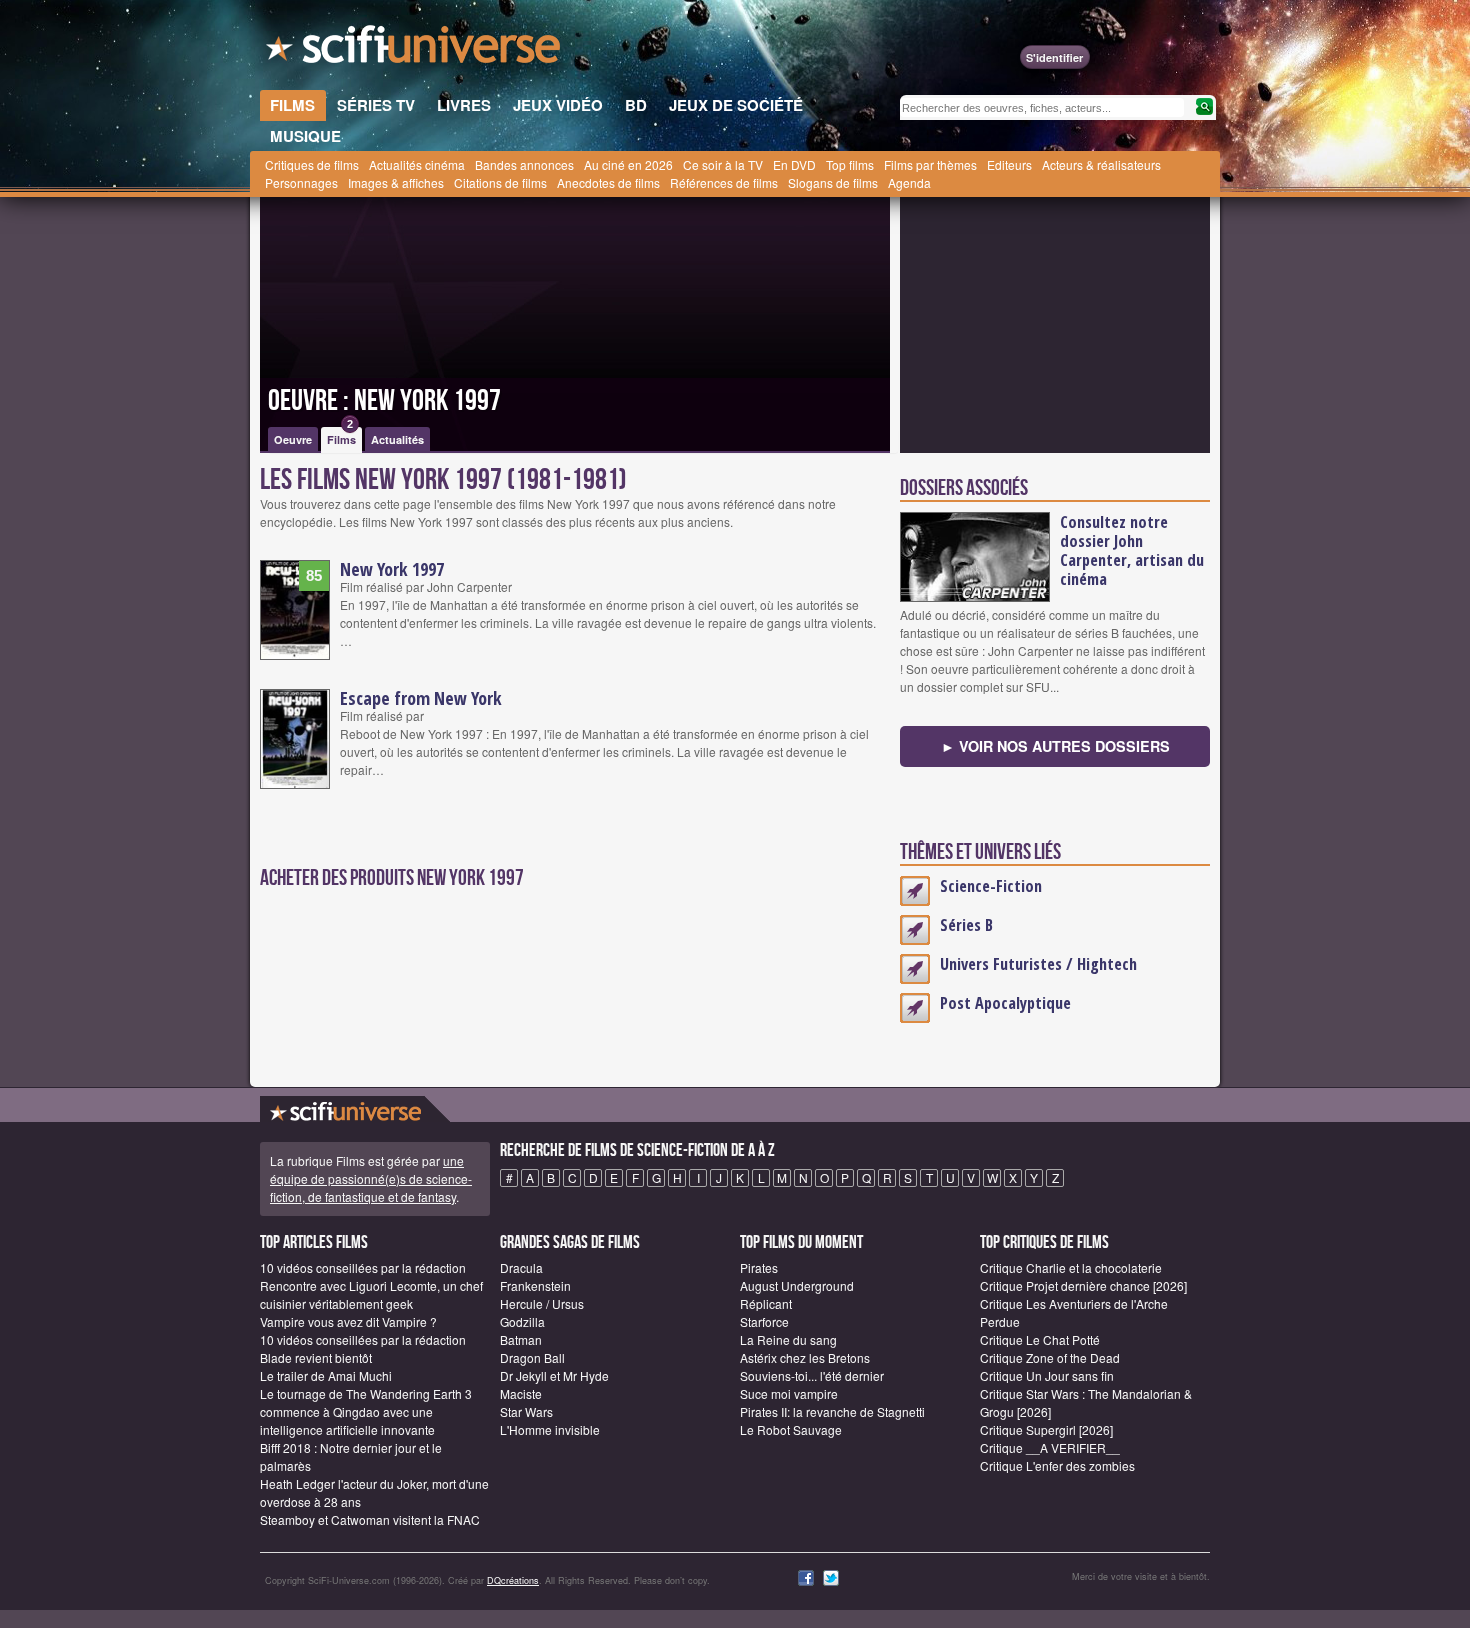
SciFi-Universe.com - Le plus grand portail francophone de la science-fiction (415, 50)
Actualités (397, 439)
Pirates (759, 1267)
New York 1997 (392, 569)
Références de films (724, 182)
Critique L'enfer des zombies (1057, 1465)
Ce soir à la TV (723, 164)
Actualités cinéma (417, 164)
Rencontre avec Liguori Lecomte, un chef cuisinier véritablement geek (371, 1294)
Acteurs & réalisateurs (1101, 164)
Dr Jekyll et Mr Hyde (554, 1375)
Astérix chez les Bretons (805, 1357)
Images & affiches (396, 182)
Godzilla (522, 1321)
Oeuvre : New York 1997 (384, 401)
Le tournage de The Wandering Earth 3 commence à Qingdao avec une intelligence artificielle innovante (366, 1411)
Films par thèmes (930, 164)
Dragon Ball (532, 1357)
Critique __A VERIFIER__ (1050, 1447)
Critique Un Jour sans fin (1047, 1375)
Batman (521, 1339)
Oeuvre (293, 439)
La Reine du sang (788, 1339)
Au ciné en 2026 (628, 164)
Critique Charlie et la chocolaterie (1071, 1267)
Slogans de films (833, 182)
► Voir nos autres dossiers (1055, 746)
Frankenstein (535, 1285)
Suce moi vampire (789, 1393)
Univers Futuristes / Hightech (1038, 964)
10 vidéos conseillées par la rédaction (363, 1267)
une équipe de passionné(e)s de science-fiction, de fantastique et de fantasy (371, 1178)
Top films (850, 164)
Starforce (764, 1321)
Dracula (521, 1267)
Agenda (909, 182)
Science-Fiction (991, 886)
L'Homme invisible (550, 1429)
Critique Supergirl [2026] (1046, 1429)
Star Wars (526, 1411)
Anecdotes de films (608, 182)
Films (341, 437)
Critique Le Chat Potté (1040, 1339)
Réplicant (766, 1303)
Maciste (521, 1393)
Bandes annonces (524, 164)
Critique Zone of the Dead (1050, 1357)
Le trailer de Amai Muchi (326, 1375)
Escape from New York (421, 698)
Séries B (966, 925)
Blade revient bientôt (316, 1357)
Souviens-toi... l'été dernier (812, 1375)
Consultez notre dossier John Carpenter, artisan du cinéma (1132, 550)
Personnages (301, 182)
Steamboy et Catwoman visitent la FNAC (370, 1519)
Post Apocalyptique (1005, 1003)
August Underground (797, 1285)
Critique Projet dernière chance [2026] (1083, 1285)
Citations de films (500, 182)
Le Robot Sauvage (791, 1429)
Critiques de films (312, 164)
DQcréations (513, 1580)
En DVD (794, 164)
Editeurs (1009, 164)
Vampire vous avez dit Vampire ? (348, 1321)
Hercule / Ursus (542, 1303)
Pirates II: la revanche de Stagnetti (832, 1411)
